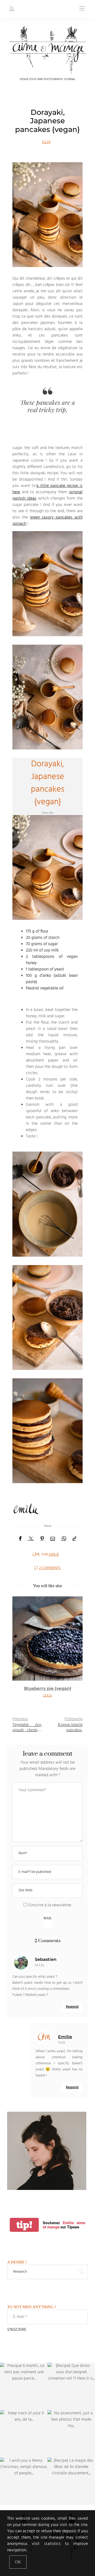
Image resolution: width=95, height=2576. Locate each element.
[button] (20, 1652)
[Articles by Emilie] (36, 1554)
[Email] (53, 1539)
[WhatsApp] (64, 1539)
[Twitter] (31, 1539)
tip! (24, 2225)
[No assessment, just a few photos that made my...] (71, 2434)
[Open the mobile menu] (82, 9)
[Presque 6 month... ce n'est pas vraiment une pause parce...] (24, 2386)
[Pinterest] (42, 1539)
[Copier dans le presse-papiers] (74, 1539)
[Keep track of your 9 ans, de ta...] (24, 2434)
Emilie (54, 1555)
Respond (72, 2007)
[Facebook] (20, 1539)
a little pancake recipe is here (47, 489)
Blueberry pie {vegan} (48, 1688)
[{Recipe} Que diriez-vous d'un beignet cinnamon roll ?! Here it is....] (71, 2386)
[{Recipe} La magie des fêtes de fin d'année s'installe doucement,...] (71, 2481)
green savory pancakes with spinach (47, 521)
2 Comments (50, 1568)
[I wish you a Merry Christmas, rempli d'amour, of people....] (24, 2481)
